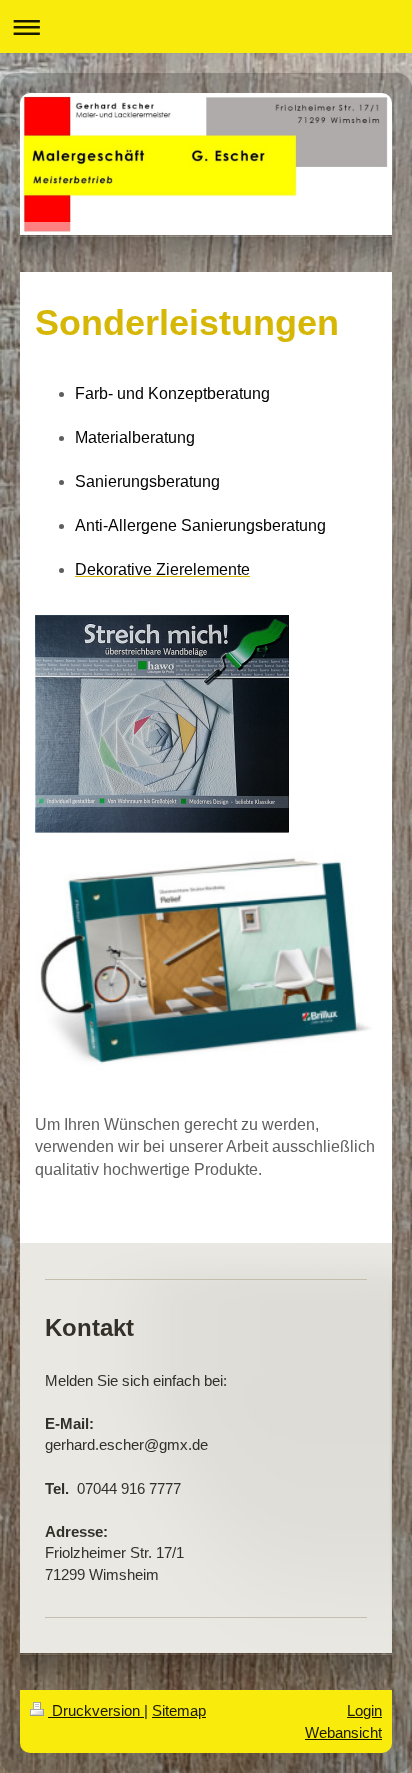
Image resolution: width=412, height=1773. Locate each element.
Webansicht (343, 1732)
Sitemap (179, 1710)
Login (364, 1710)
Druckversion (96, 1710)
